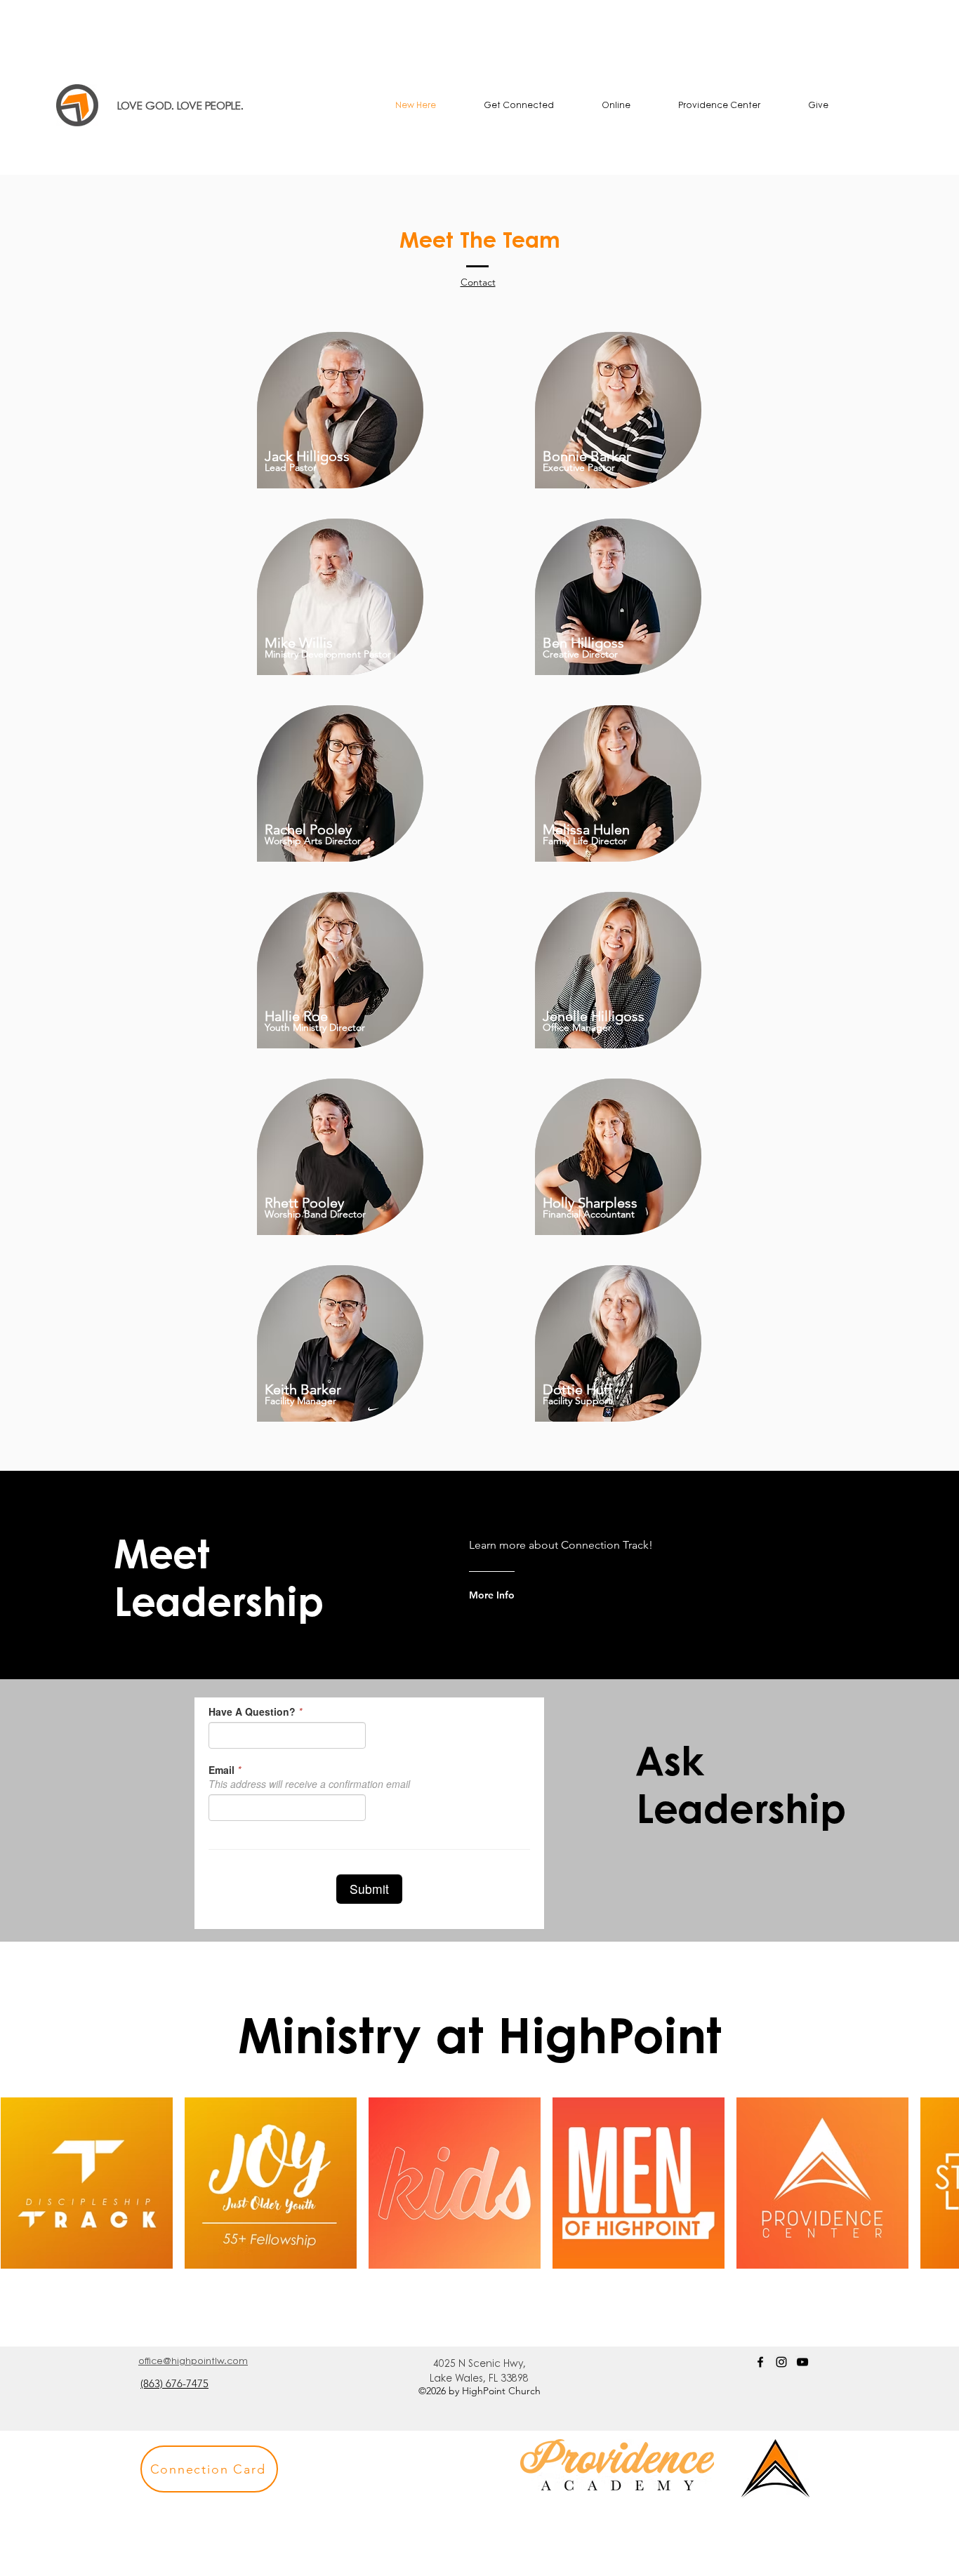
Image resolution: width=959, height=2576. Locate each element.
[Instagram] (781, 2362)
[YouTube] (802, 2362)
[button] (519, 105)
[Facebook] (760, 2362)
